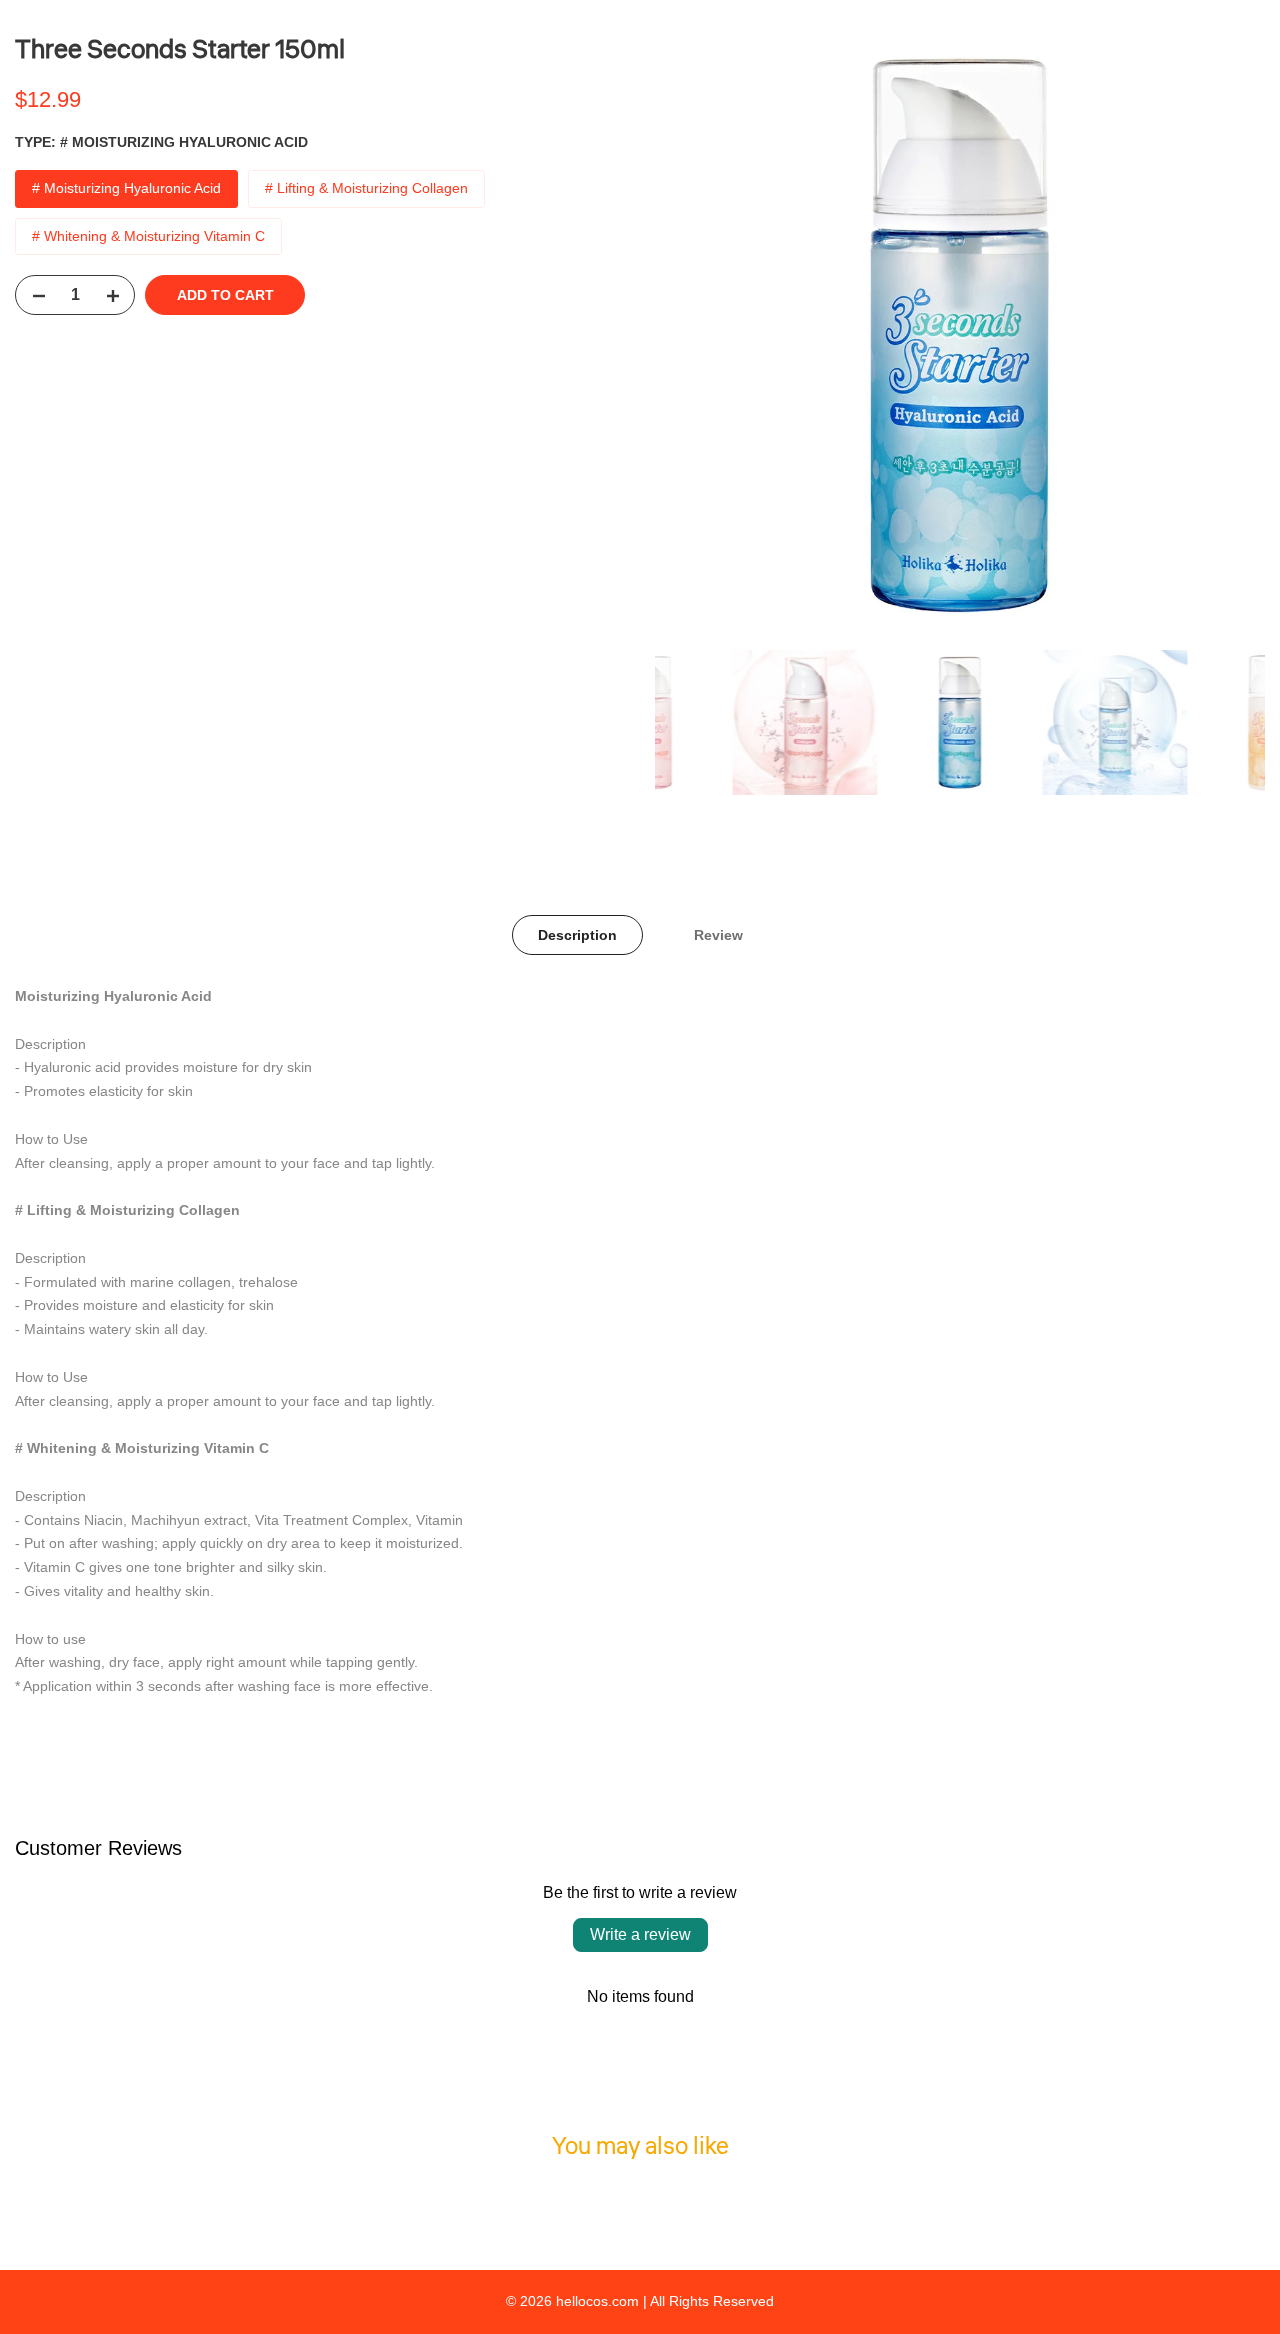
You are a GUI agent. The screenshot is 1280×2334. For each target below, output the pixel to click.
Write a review (640, 1934)
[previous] (695, 335)
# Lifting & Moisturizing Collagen (366, 188)
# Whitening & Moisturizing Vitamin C (148, 236)
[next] (1225, 335)
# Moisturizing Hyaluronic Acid (126, 188)
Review (718, 935)
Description (577, 935)
